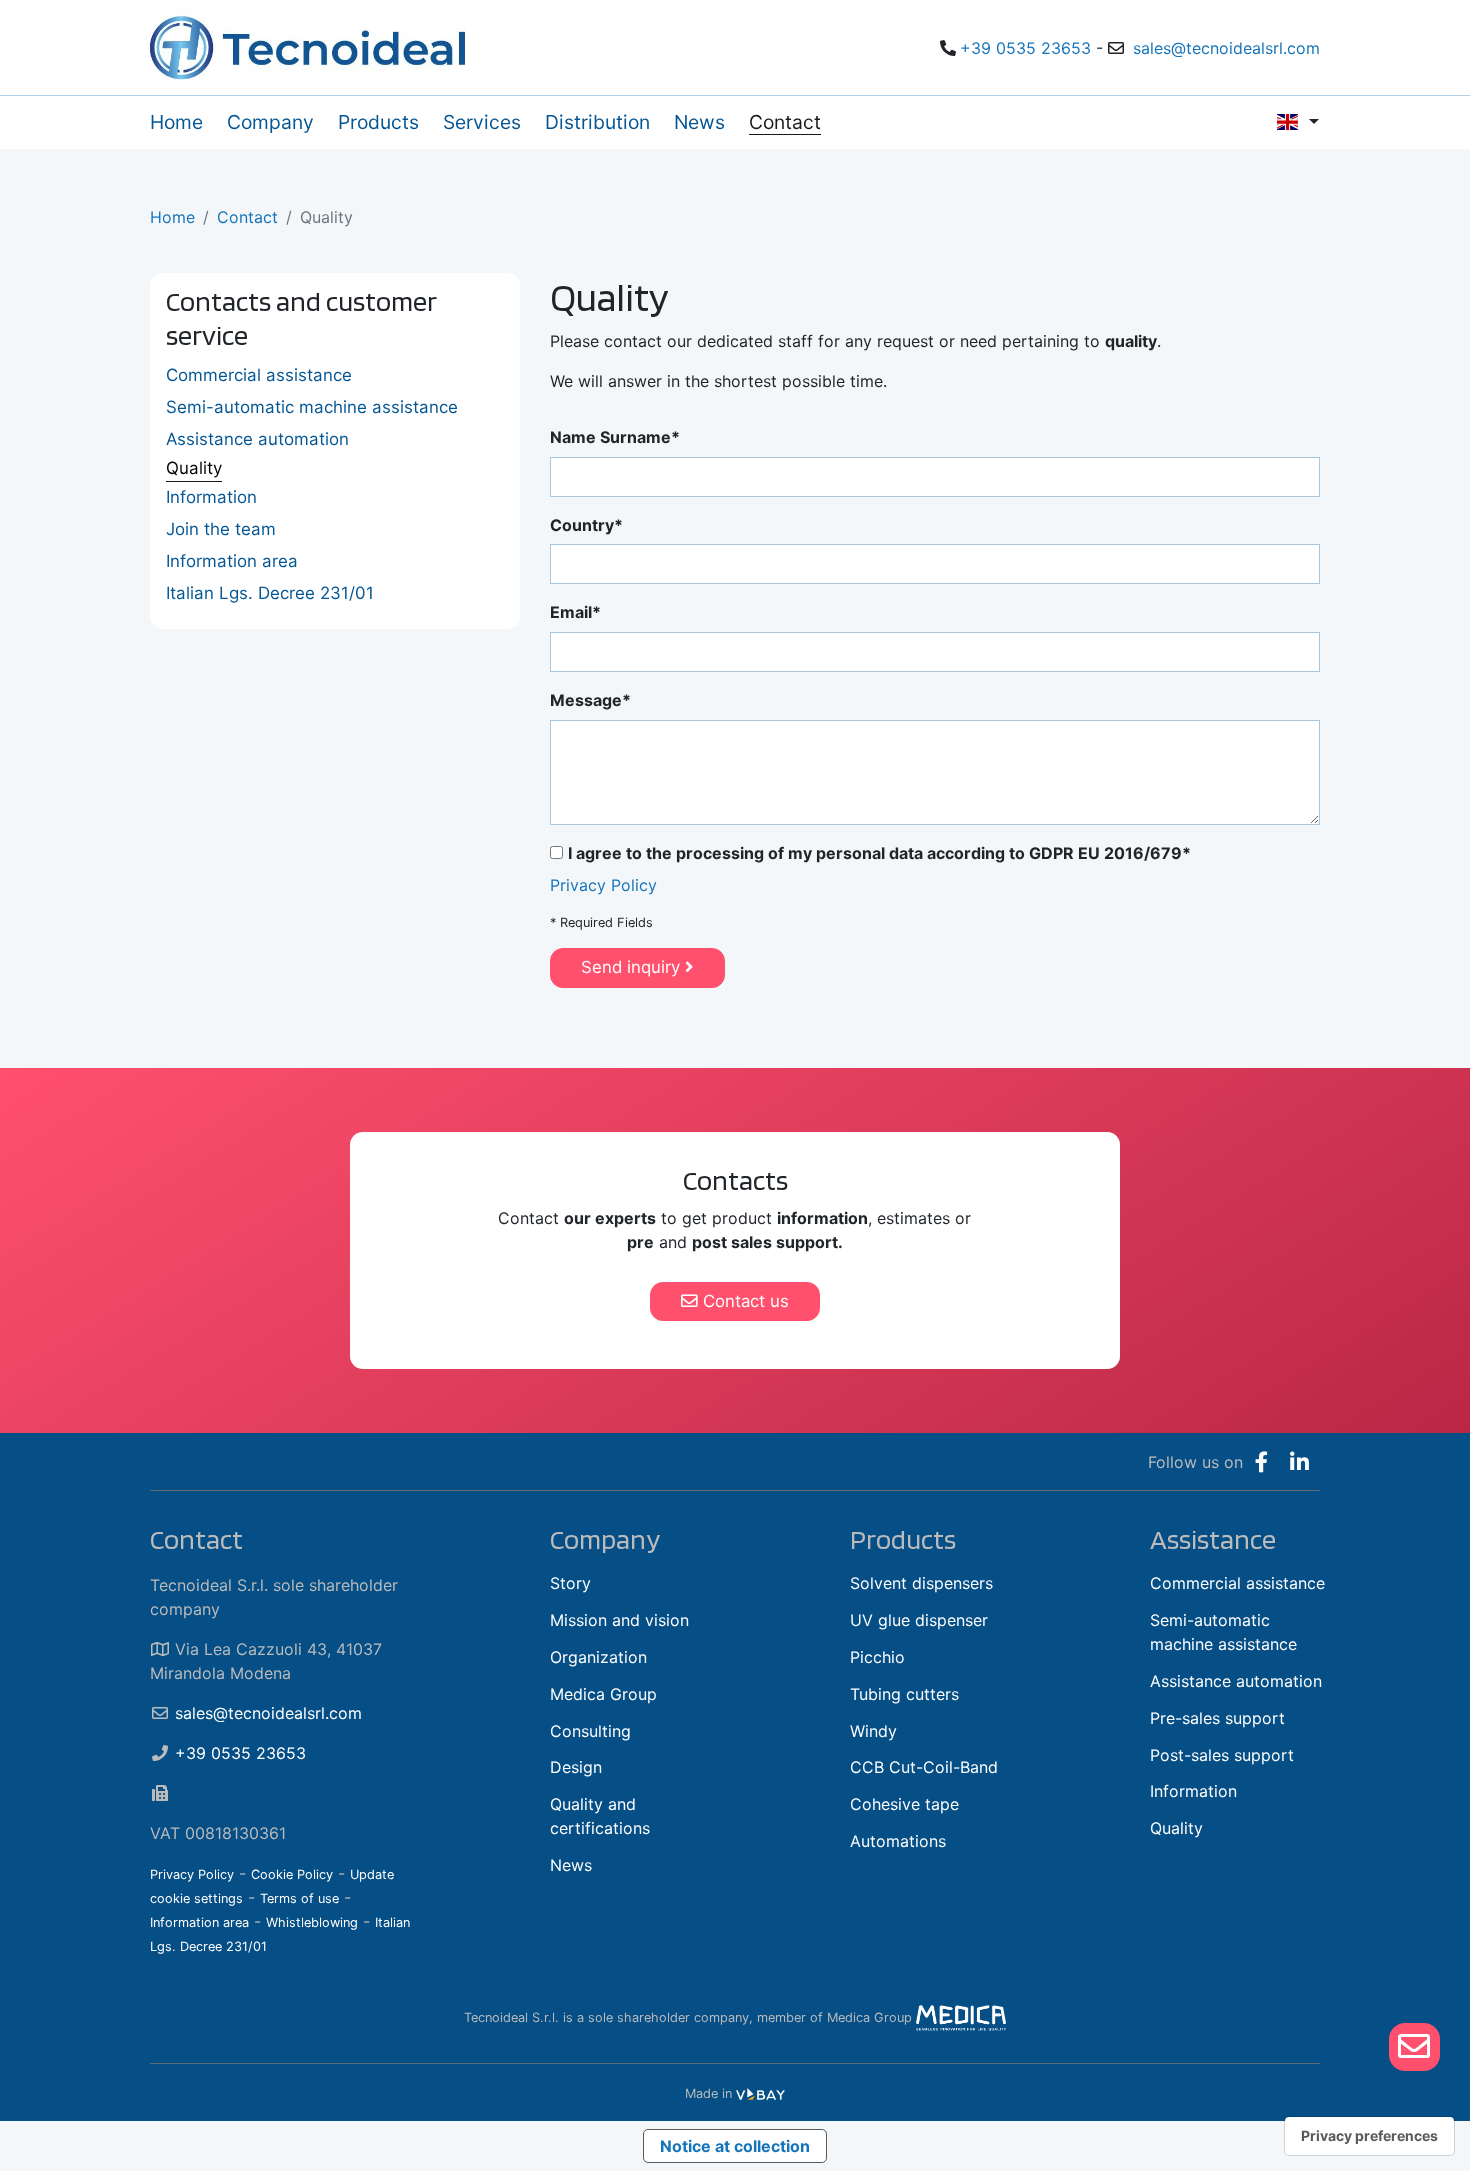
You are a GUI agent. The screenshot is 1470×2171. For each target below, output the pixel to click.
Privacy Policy (603, 885)
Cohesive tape (904, 1804)
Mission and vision (619, 1620)
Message (586, 700)
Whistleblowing (312, 1922)
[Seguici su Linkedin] (1299, 1462)
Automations (898, 1841)
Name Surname (610, 437)
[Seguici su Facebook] (1261, 1462)
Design (576, 1767)
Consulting (590, 1731)
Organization (598, 1657)
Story (570, 1583)
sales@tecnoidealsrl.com (1226, 48)
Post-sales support (1222, 1755)
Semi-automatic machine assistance (312, 407)
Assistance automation (257, 439)
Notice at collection (735, 2146)
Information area (232, 561)
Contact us (743, 1301)
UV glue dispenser (919, 1620)
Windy (873, 1731)
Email (571, 612)
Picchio (877, 1657)
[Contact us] (1414, 2046)
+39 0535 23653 (1025, 48)
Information (211, 497)
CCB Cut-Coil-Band (924, 1767)
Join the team (221, 529)
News (571, 1865)
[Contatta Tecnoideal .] (1414, 2047)
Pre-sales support (1217, 1718)
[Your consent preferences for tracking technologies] (1369, 2136)
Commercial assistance (259, 375)
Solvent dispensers (921, 1583)
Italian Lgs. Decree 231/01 (270, 593)
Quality (194, 468)
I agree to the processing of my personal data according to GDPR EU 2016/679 (875, 853)
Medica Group (603, 1694)
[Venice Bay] (760, 2093)
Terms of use (299, 1898)
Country (582, 525)
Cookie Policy (292, 1874)
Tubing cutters (904, 1694)
